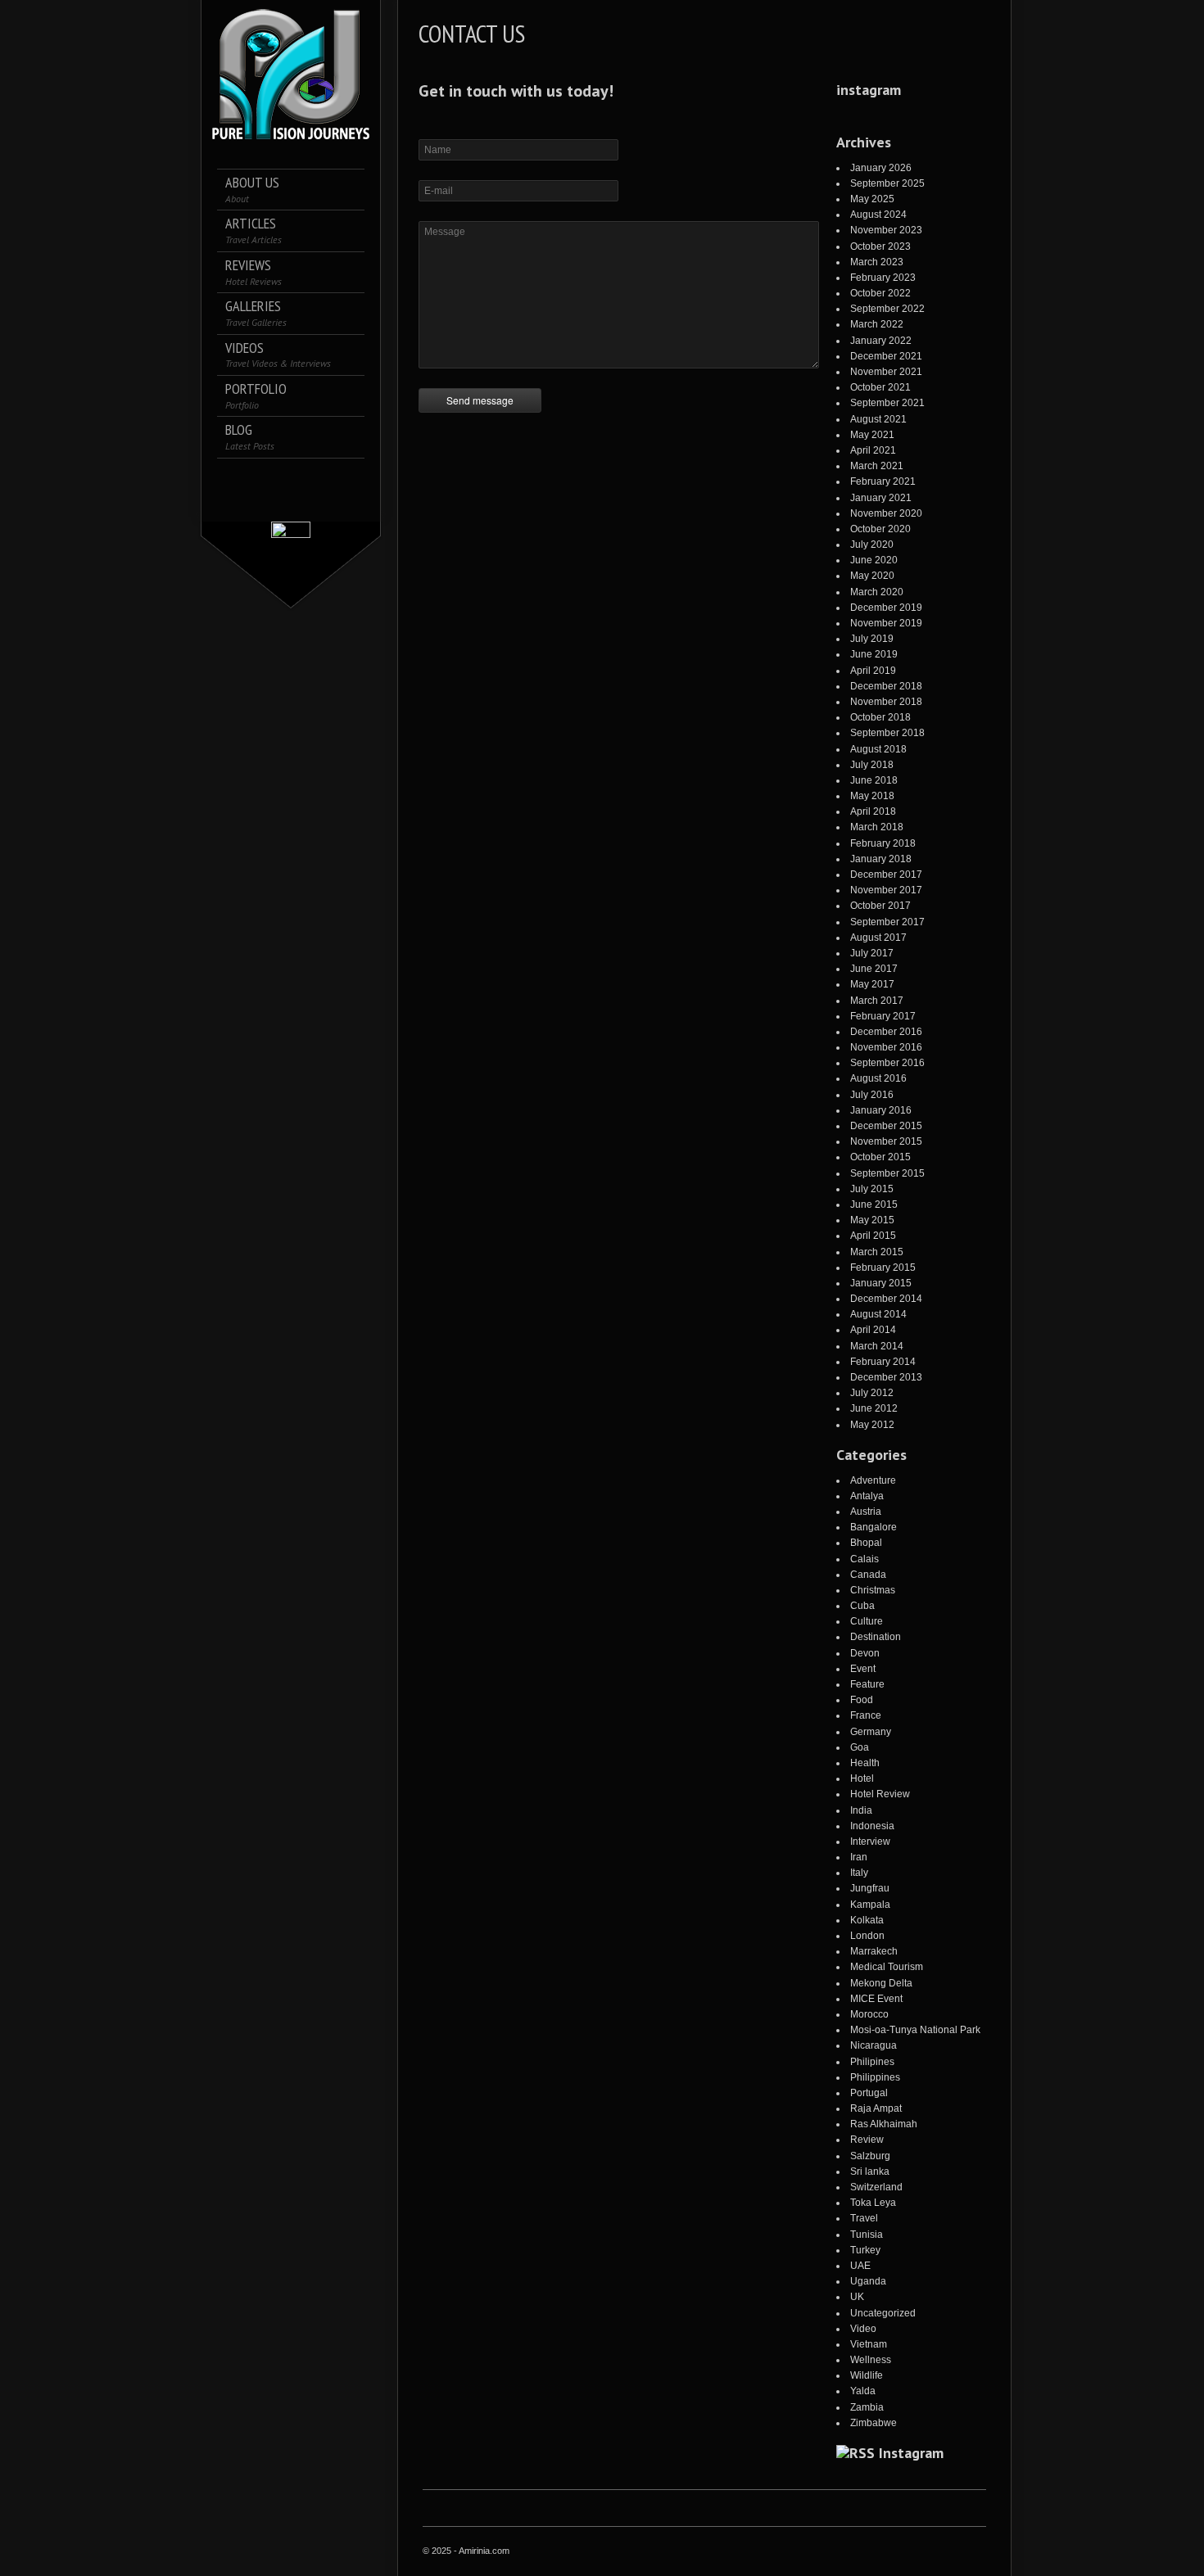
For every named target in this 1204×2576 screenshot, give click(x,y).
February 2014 (883, 1362)
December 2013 (886, 1377)
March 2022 (877, 324)
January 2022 (881, 341)
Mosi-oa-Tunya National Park (915, 2030)
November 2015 (886, 1141)
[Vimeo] (349, 478)
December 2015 (886, 1126)
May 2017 (872, 984)
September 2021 (887, 403)
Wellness (871, 2360)
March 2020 (877, 592)
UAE (860, 2266)
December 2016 (886, 1032)
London (867, 1936)
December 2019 (886, 608)
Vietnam (869, 2344)
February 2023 (883, 278)
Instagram (911, 2453)
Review (867, 2140)
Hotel (862, 1778)
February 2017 (883, 1016)
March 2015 (877, 1252)
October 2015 (880, 1157)
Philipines (872, 2062)
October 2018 (880, 717)
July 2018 (872, 765)
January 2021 (881, 498)
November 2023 (886, 230)
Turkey (865, 2250)
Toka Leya (873, 2203)
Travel (864, 2218)
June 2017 (874, 969)
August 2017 (878, 938)
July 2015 (872, 1189)
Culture (867, 1621)
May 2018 (872, 796)
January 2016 (881, 1110)
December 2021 (886, 356)
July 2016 (872, 1095)
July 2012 (872, 1393)
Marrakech (874, 1951)
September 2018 (887, 733)
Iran (859, 1857)
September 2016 (887, 1063)
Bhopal (866, 1543)
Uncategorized (883, 2313)
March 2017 (877, 1001)
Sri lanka (870, 2172)
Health (865, 1763)
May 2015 (872, 1220)
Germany (871, 1732)
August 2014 (878, 1314)
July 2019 (872, 639)
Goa (860, 1747)
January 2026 (881, 168)
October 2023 (880, 246)
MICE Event (876, 1999)
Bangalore (874, 1527)
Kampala (870, 1905)
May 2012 (872, 1425)
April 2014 (873, 1330)
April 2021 (873, 450)
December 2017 (886, 874)
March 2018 (877, 827)
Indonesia (872, 1826)
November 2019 (886, 623)
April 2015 (873, 1236)
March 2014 (877, 1346)
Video (863, 2329)
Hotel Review (880, 1794)
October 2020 (880, 529)
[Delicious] (326, 478)
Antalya (867, 1496)
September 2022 (887, 309)
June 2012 (874, 1408)
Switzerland (876, 2187)
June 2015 (874, 1204)
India (861, 1810)
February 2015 (883, 1268)
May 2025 (872, 199)
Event (863, 1669)
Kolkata (867, 1920)
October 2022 (880, 293)
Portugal (869, 2093)
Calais (865, 1559)
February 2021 (883, 481)
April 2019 (873, 671)
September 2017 (887, 922)
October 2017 (880, 906)
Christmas (873, 1590)
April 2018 (873, 811)
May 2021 (872, 435)
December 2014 (886, 1299)
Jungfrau (870, 1888)
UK (857, 2297)
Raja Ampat (876, 2108)
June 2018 (874, 780)
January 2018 (881, 859)
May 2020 (872, 576)
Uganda (868, 2281)
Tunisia (867, 2235)
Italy (859, 1873)
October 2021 (880, 387)
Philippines (875, 2077)
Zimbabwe (874, 2423)
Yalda (863, 2391)
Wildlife (867, 2375)
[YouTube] (291, 501)
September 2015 (887, 1173)
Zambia (867, 2407)
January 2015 (881, 1283)
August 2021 (878, 419)
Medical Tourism (887, 1967)
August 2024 (878, 215)
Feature (867, 1684)
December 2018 (886, 686)
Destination (876, 1637)
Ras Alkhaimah (884, 2124)
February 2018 (883, 843)
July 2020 (872, 545)
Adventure (873, 1480)
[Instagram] (280, 478)
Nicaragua (874, 2045)
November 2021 (886, 372)
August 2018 (878, 749)
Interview (870, 1842)
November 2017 (886, 890)
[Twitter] (257, 478)
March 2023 (877, 262)
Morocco (869, 2014)
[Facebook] (234, 478)
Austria (866, 1512)
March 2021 (877, 466)
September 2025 (887, 183)
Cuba (862, 1606)
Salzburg (870, 2156)
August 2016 (878, 1078)
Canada (868, 1575)
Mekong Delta (881, 1983)
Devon (865, 1653)
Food (862, 1700)
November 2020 (886, 513)
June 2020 (874, 560)
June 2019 (874, 654)
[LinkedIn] (303, 478)
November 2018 (886, 702)
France (866, 1715)
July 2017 (872, 953)
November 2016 (886, 1047)
